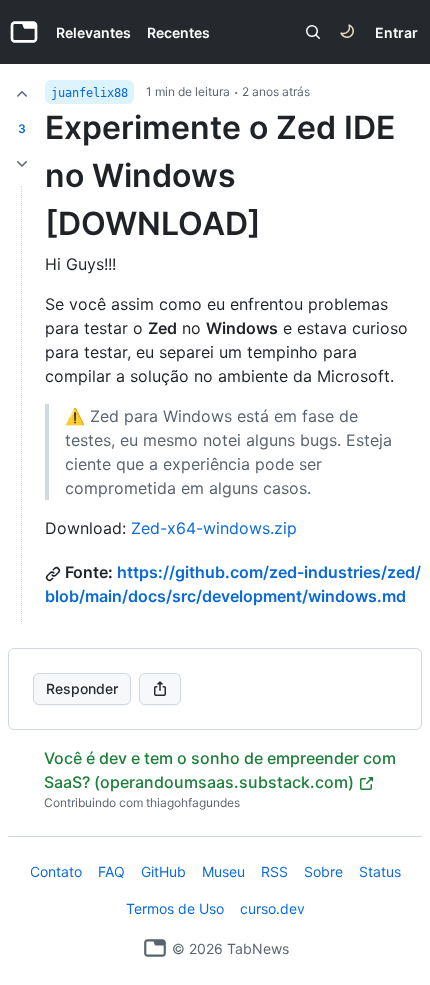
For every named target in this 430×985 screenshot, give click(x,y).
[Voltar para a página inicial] (155, 948)
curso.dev (272, 908)
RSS (274, 871)
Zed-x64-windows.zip (214, 528)
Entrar (396, 32)
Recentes (178, 32)
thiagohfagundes (193, 802)
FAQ (111, 871)
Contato (56, 871)
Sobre (323, 871)
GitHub (163, 871)
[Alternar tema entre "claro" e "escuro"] (347, 32)
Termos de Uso (175, 908)
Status (380, 871)
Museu (223, 871)
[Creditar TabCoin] (22, 94)
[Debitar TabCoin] (22, 164)
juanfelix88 (89, 93)
